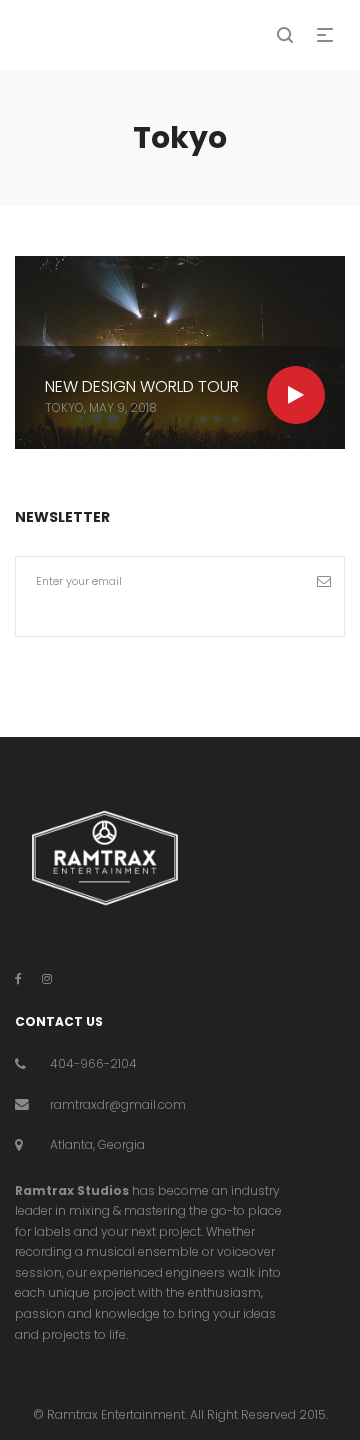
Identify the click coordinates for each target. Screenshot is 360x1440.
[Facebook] (18, 978)
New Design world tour (142, 386)
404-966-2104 (93, 1063)
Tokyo (64, 407)
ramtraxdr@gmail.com (118, 1104)
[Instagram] (47, 978)
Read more (296, 395)
